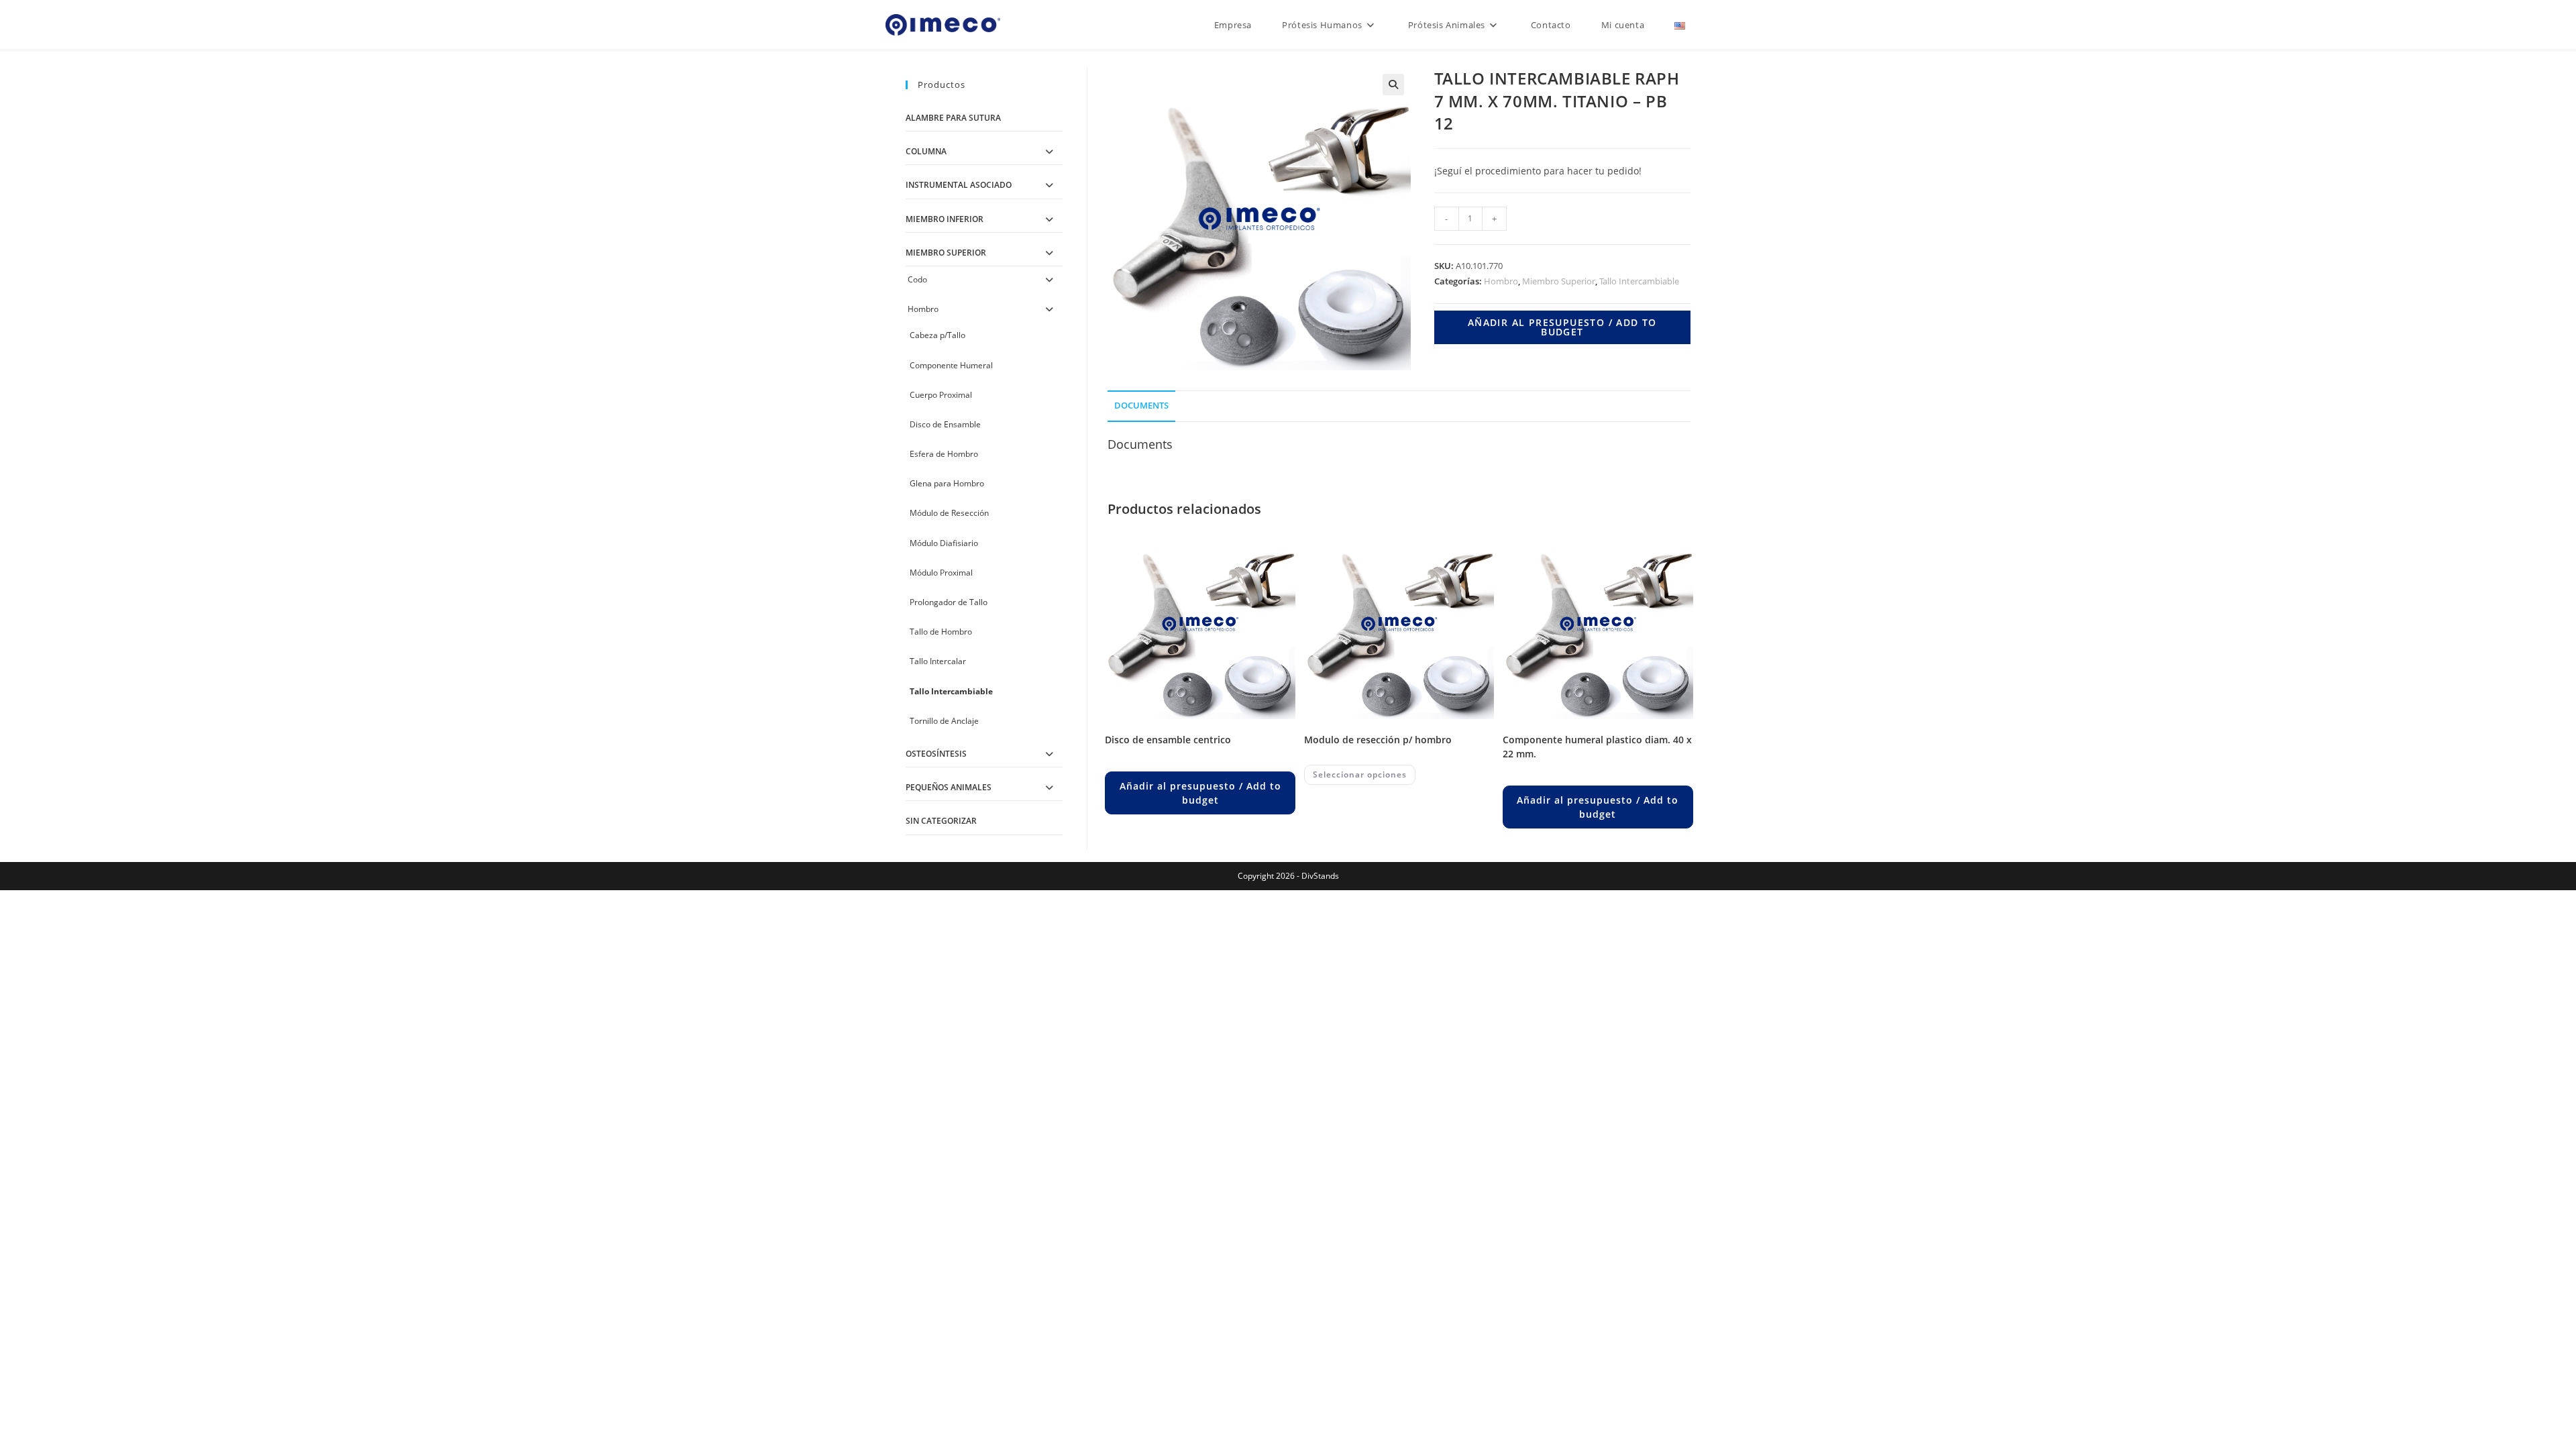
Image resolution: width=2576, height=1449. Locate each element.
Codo (917, 279)
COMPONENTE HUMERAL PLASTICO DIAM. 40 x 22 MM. (1597, 747)
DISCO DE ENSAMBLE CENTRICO (1168, 740)
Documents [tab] (1141, 406)
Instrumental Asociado (959, 185)
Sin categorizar (941, 821)
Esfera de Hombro (944, 454)
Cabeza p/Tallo (937, 335)
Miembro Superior (1559, 281)
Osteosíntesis (936, 754)
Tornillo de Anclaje (944, 721)
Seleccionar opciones (1360, 774)
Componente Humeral (951, 365)
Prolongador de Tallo (949, 602)
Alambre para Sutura (953, 118)
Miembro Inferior (945, 219)
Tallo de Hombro (941, 632)
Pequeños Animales (949, 787)
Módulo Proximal (941, 573)
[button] (1393, 85)
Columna (926, 151)
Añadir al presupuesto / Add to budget (1562, 327)
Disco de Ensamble (945, 424)
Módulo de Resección (949, 513)
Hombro (1501, 281)
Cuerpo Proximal (941, 395)
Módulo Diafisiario (944, 543)
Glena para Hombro (947, 483)
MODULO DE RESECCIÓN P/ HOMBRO (1378, 740)
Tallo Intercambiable (1639, 281)
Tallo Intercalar (938, 661)
